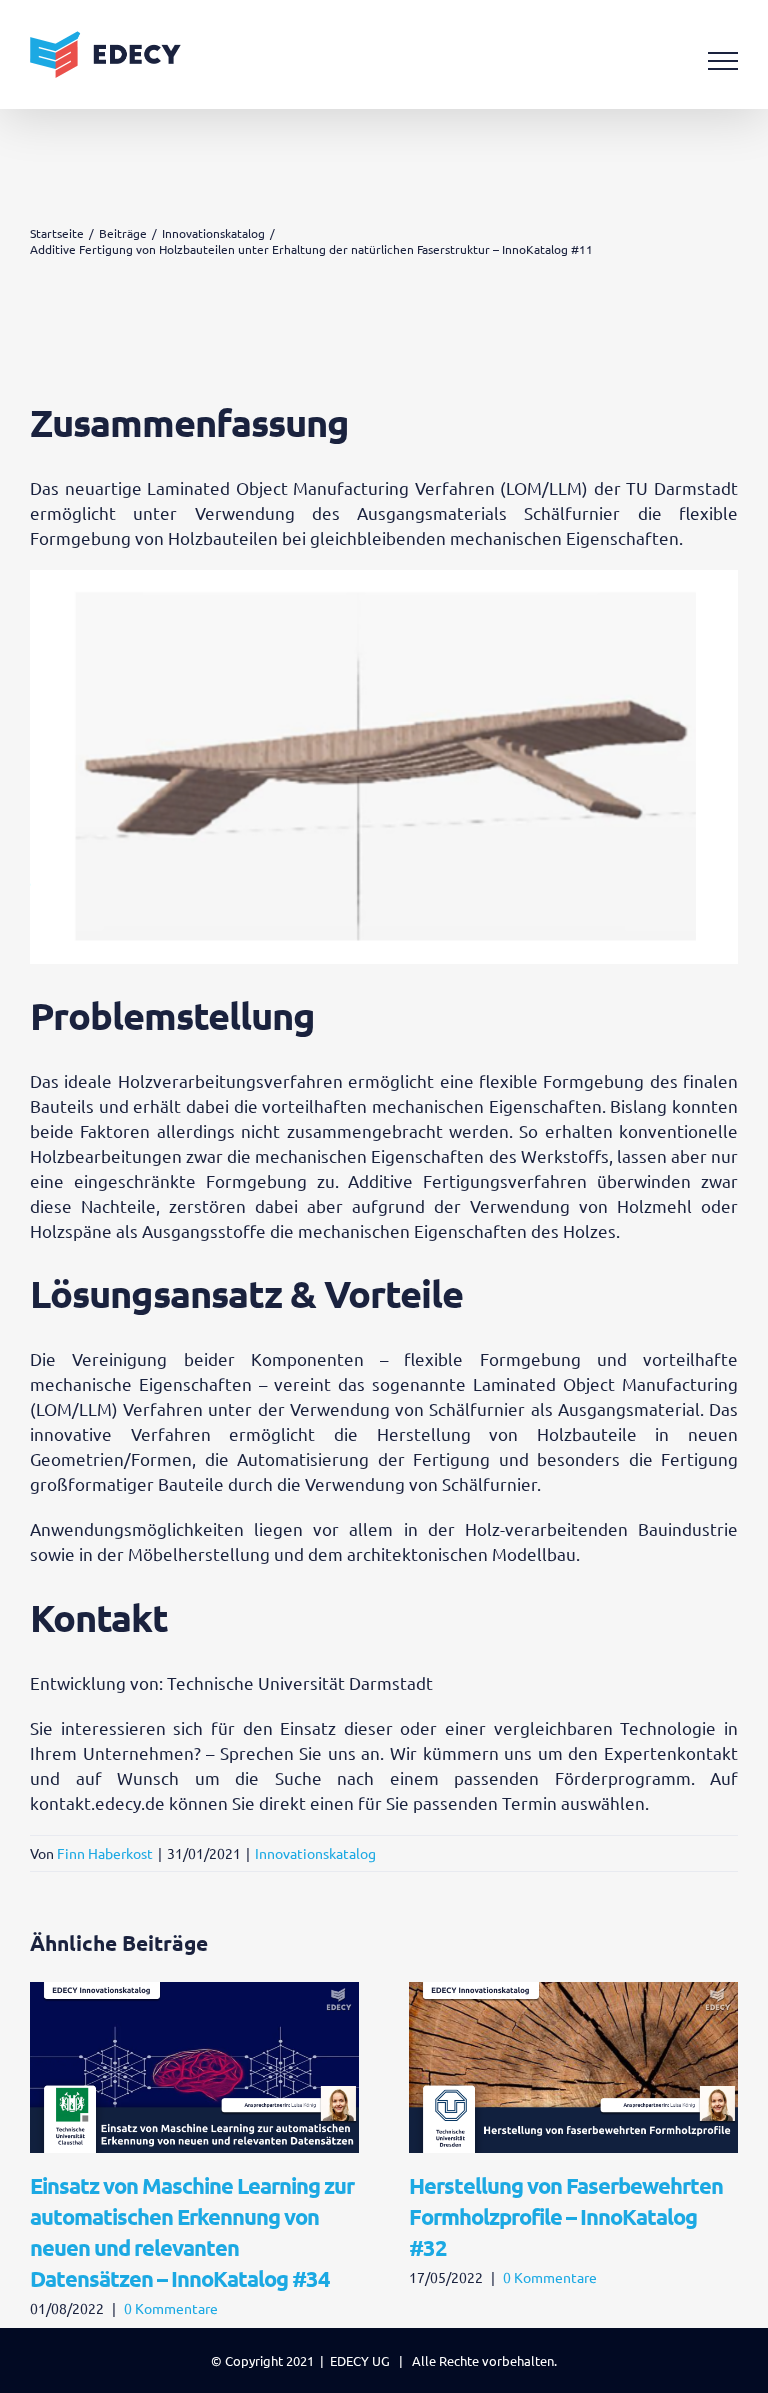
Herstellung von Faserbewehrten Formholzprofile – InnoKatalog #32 (566, 2216)
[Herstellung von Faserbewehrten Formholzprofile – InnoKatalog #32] (573, 1992)
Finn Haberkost (105, 1853)
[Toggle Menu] (723, 61)
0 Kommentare (171, 2308)
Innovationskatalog (315, 1853)
